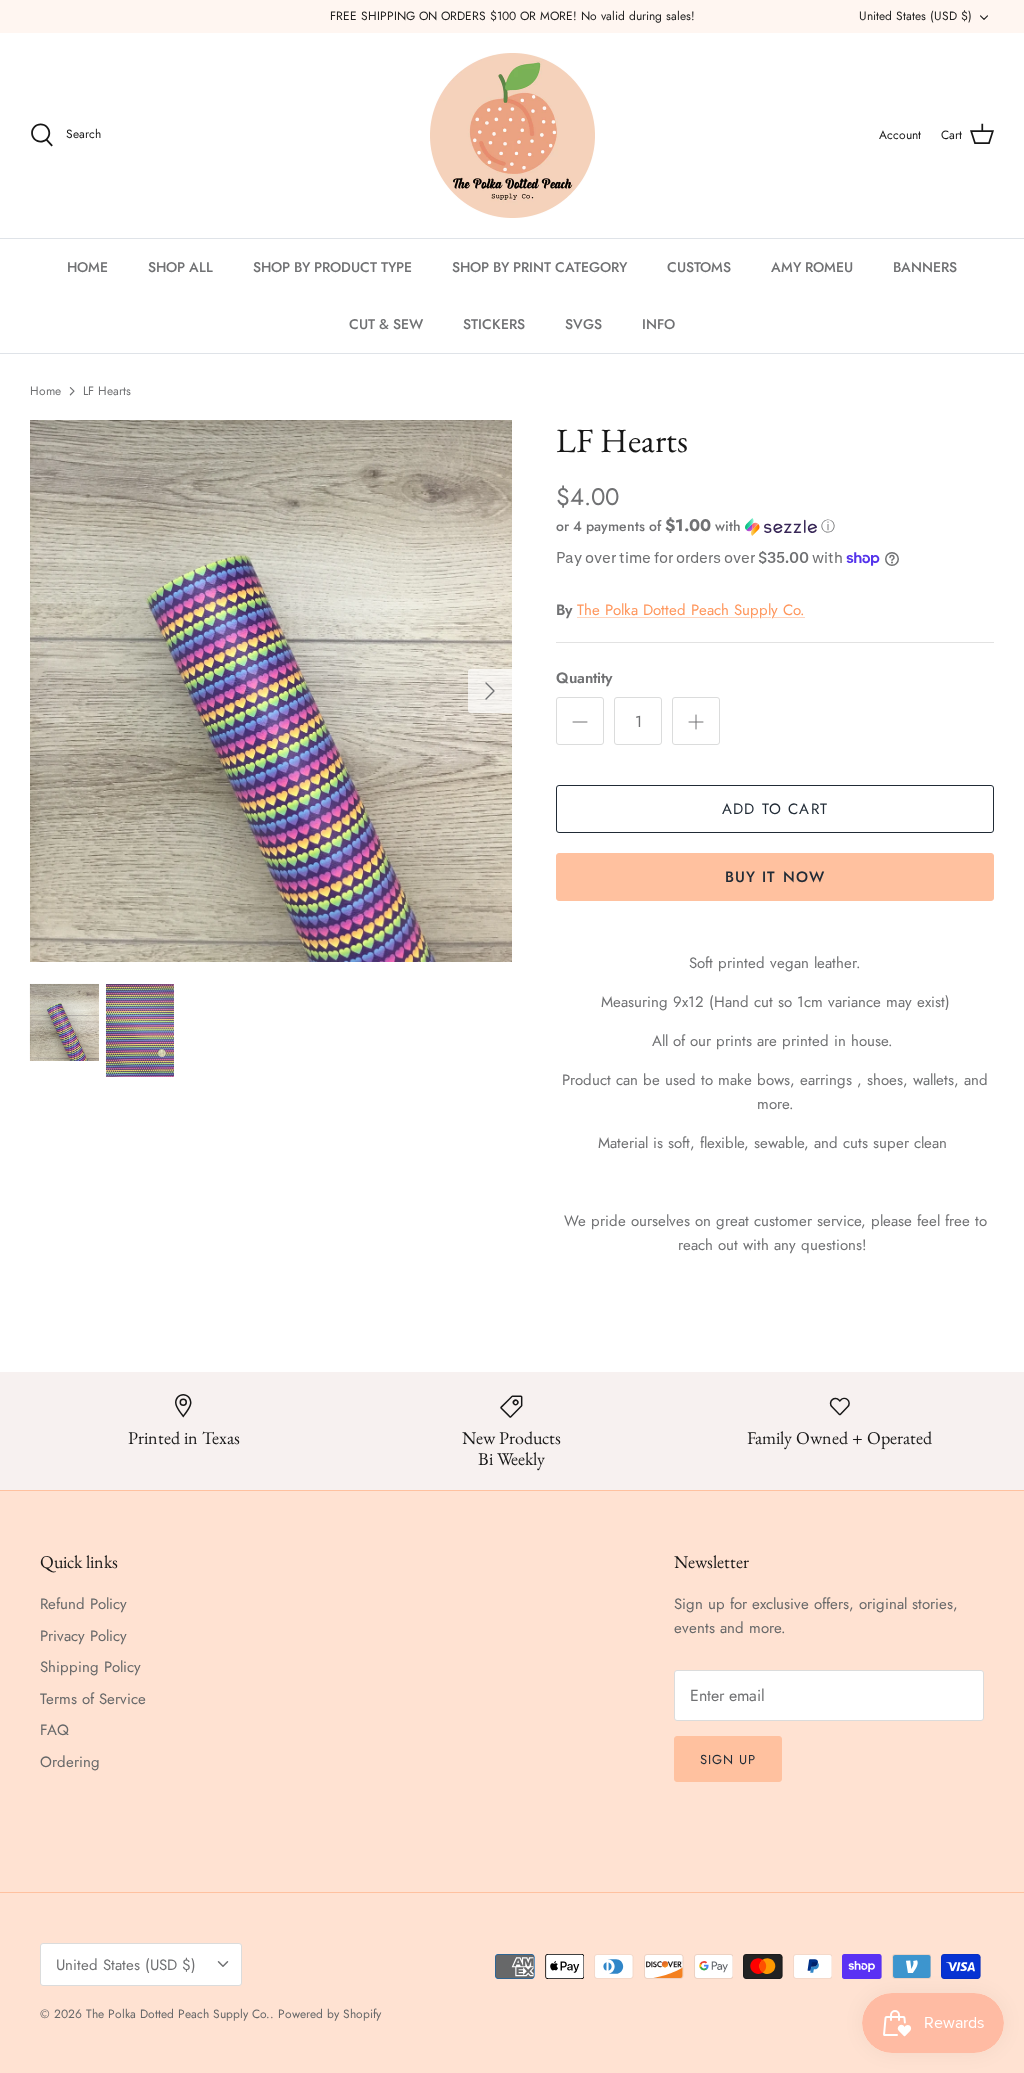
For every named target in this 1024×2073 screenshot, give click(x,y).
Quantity (584, 678)
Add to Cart (775, 809)
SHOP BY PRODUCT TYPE (332, 267)
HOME (87, 267)
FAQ (54, 1730)
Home (45, 391)
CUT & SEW (386, 324)
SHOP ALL (180, 267)
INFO (658, 324)
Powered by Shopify (329, 2014)
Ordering (70, 1762)
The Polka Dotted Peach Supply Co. (691, 610)
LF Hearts (107, 391)
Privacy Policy (83, 1636)
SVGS (583, 324)
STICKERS (494, 324)
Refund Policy (83, 1604)
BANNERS (925, 267)
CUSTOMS (699, 267)
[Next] (490, 691)
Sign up (728, 1759)
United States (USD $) (915, 16)
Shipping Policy (90, 1667)
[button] (695, 526)
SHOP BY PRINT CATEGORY (539, 267)
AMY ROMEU (812, 267)
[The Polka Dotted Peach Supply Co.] (512, 135)
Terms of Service (93, 1699)
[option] (271, 691)
